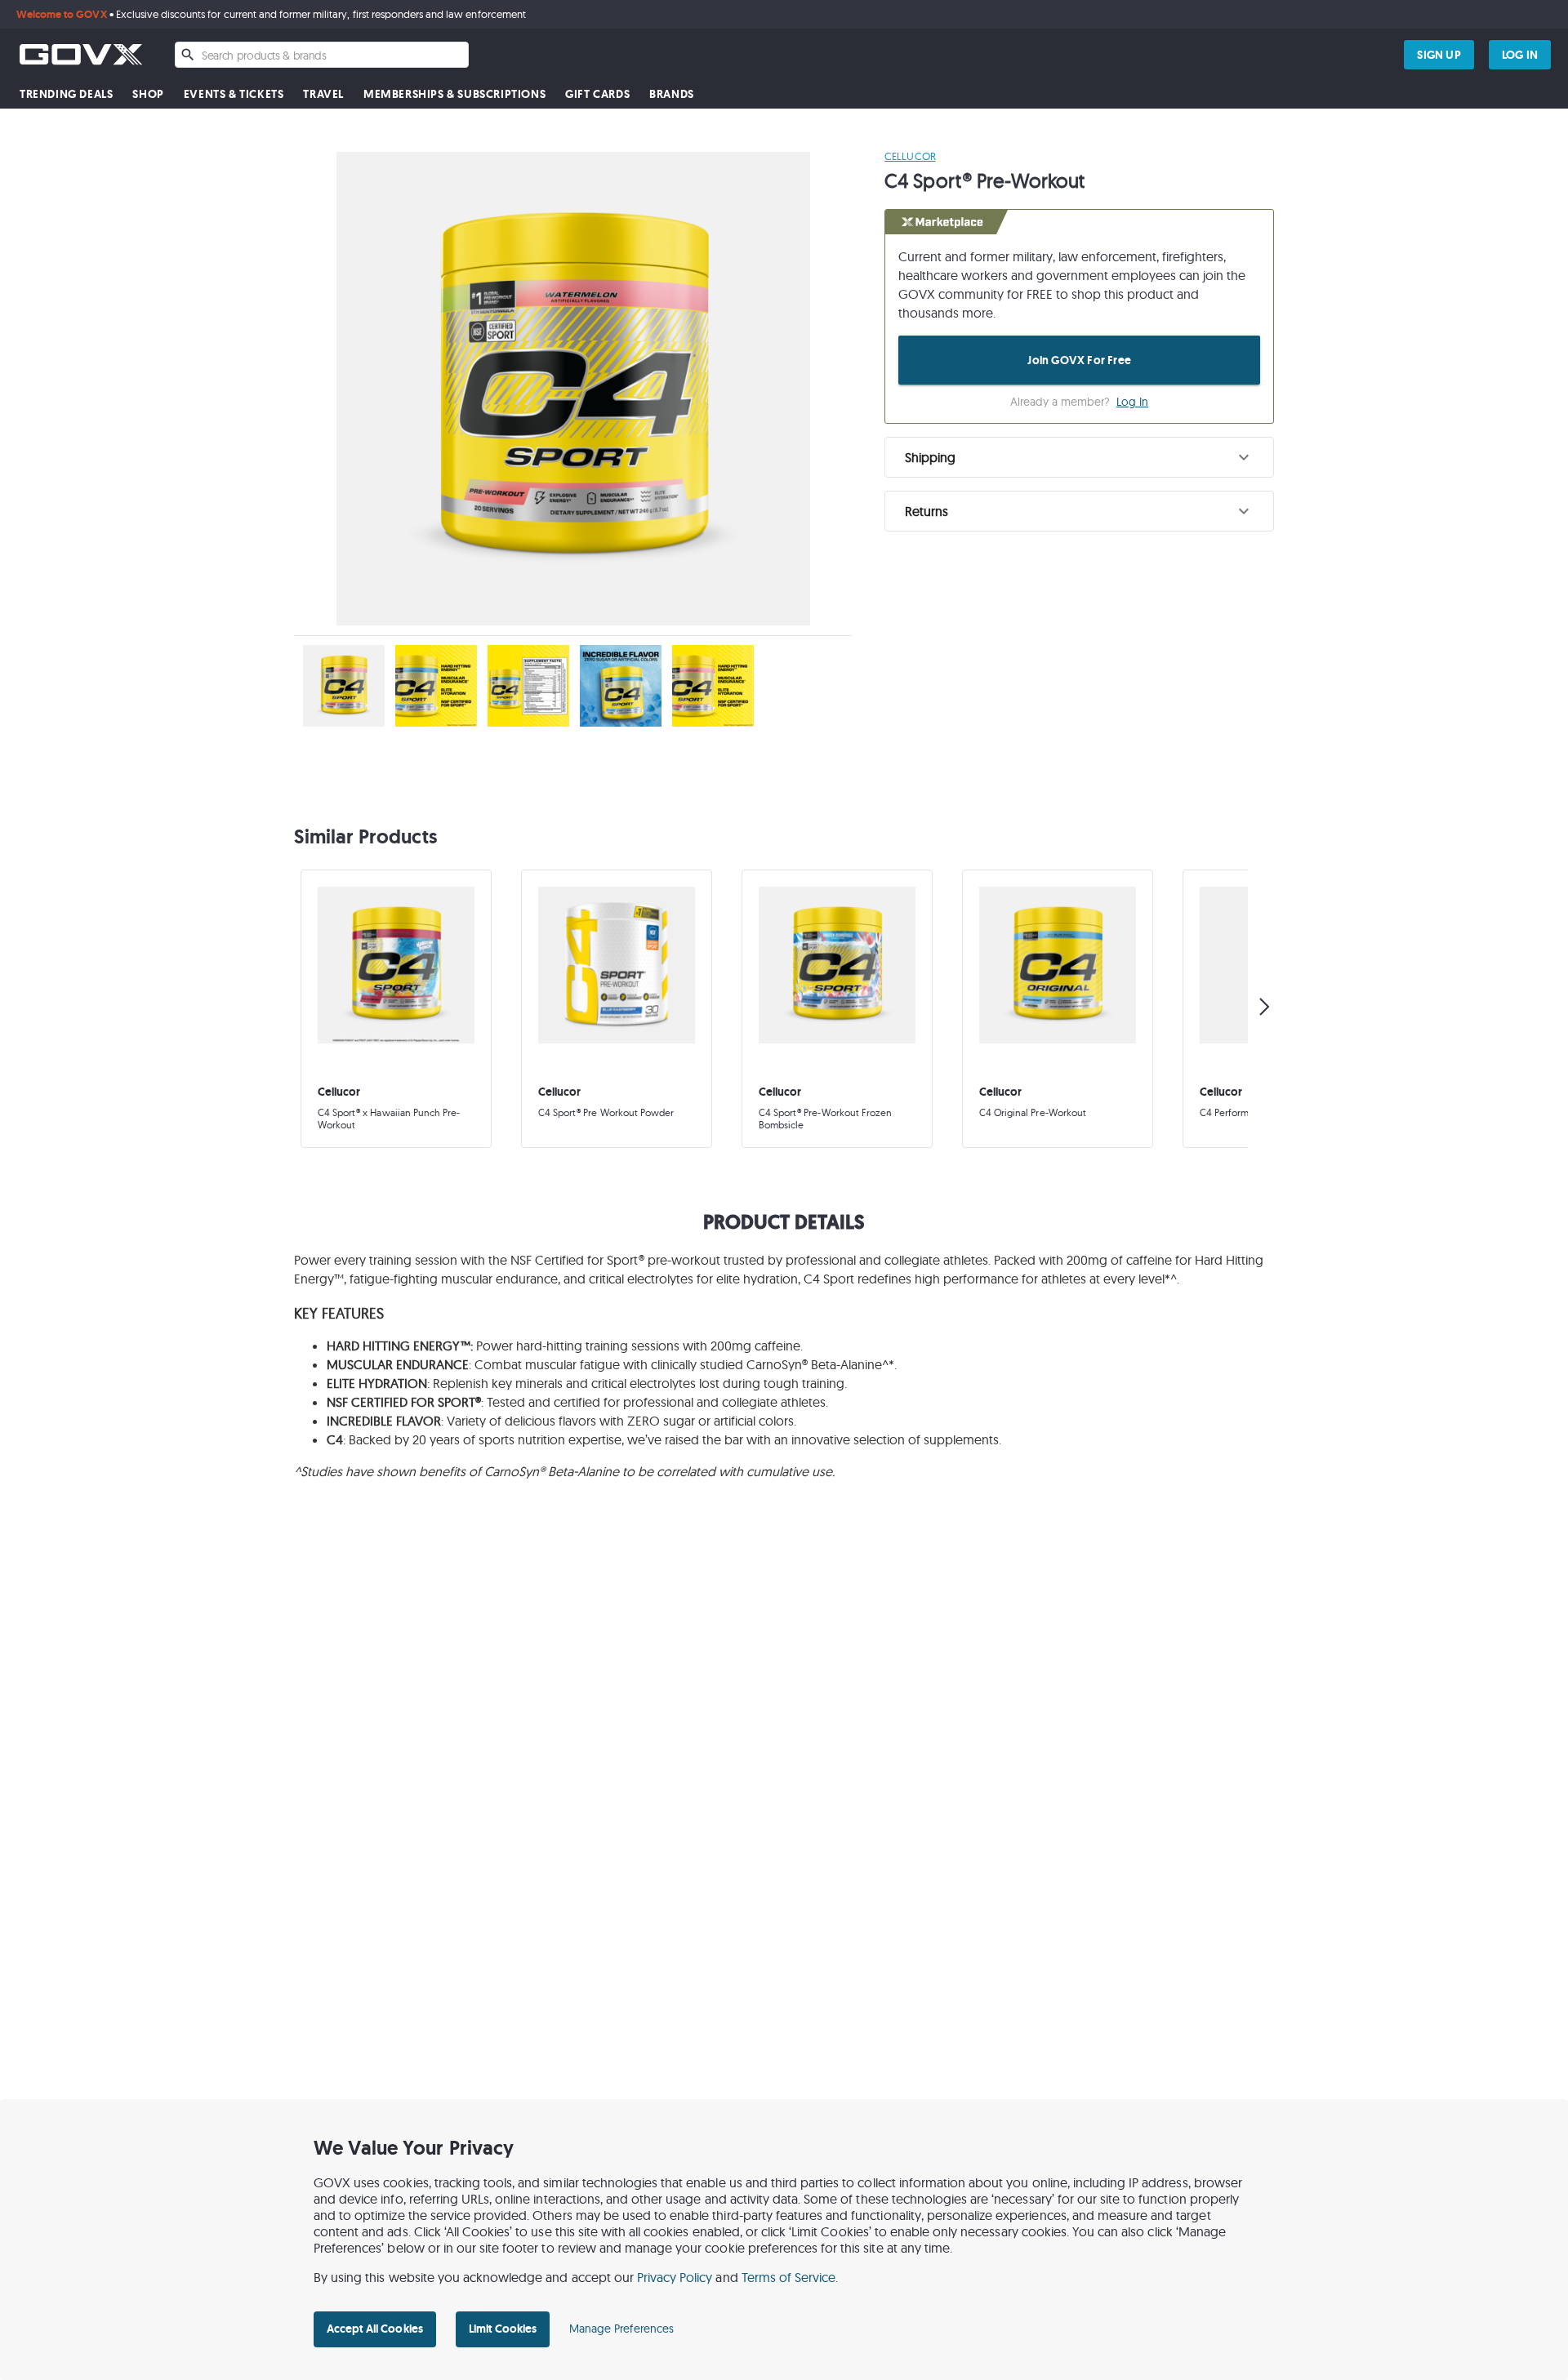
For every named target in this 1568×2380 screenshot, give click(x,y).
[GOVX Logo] (81, 54)
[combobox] (322, 55)
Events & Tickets (234, 94)
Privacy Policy (675, 2277)
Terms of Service (789, 2277)
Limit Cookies (503, 2329)
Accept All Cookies (375, 2329)
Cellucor (910, 156)
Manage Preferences (621, 2329)
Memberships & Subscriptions (454, 94)
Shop (148, 94)
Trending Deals (66, 94)
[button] (1079, 457)
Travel (323, 94)
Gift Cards (597, 94)
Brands (672, 94)
